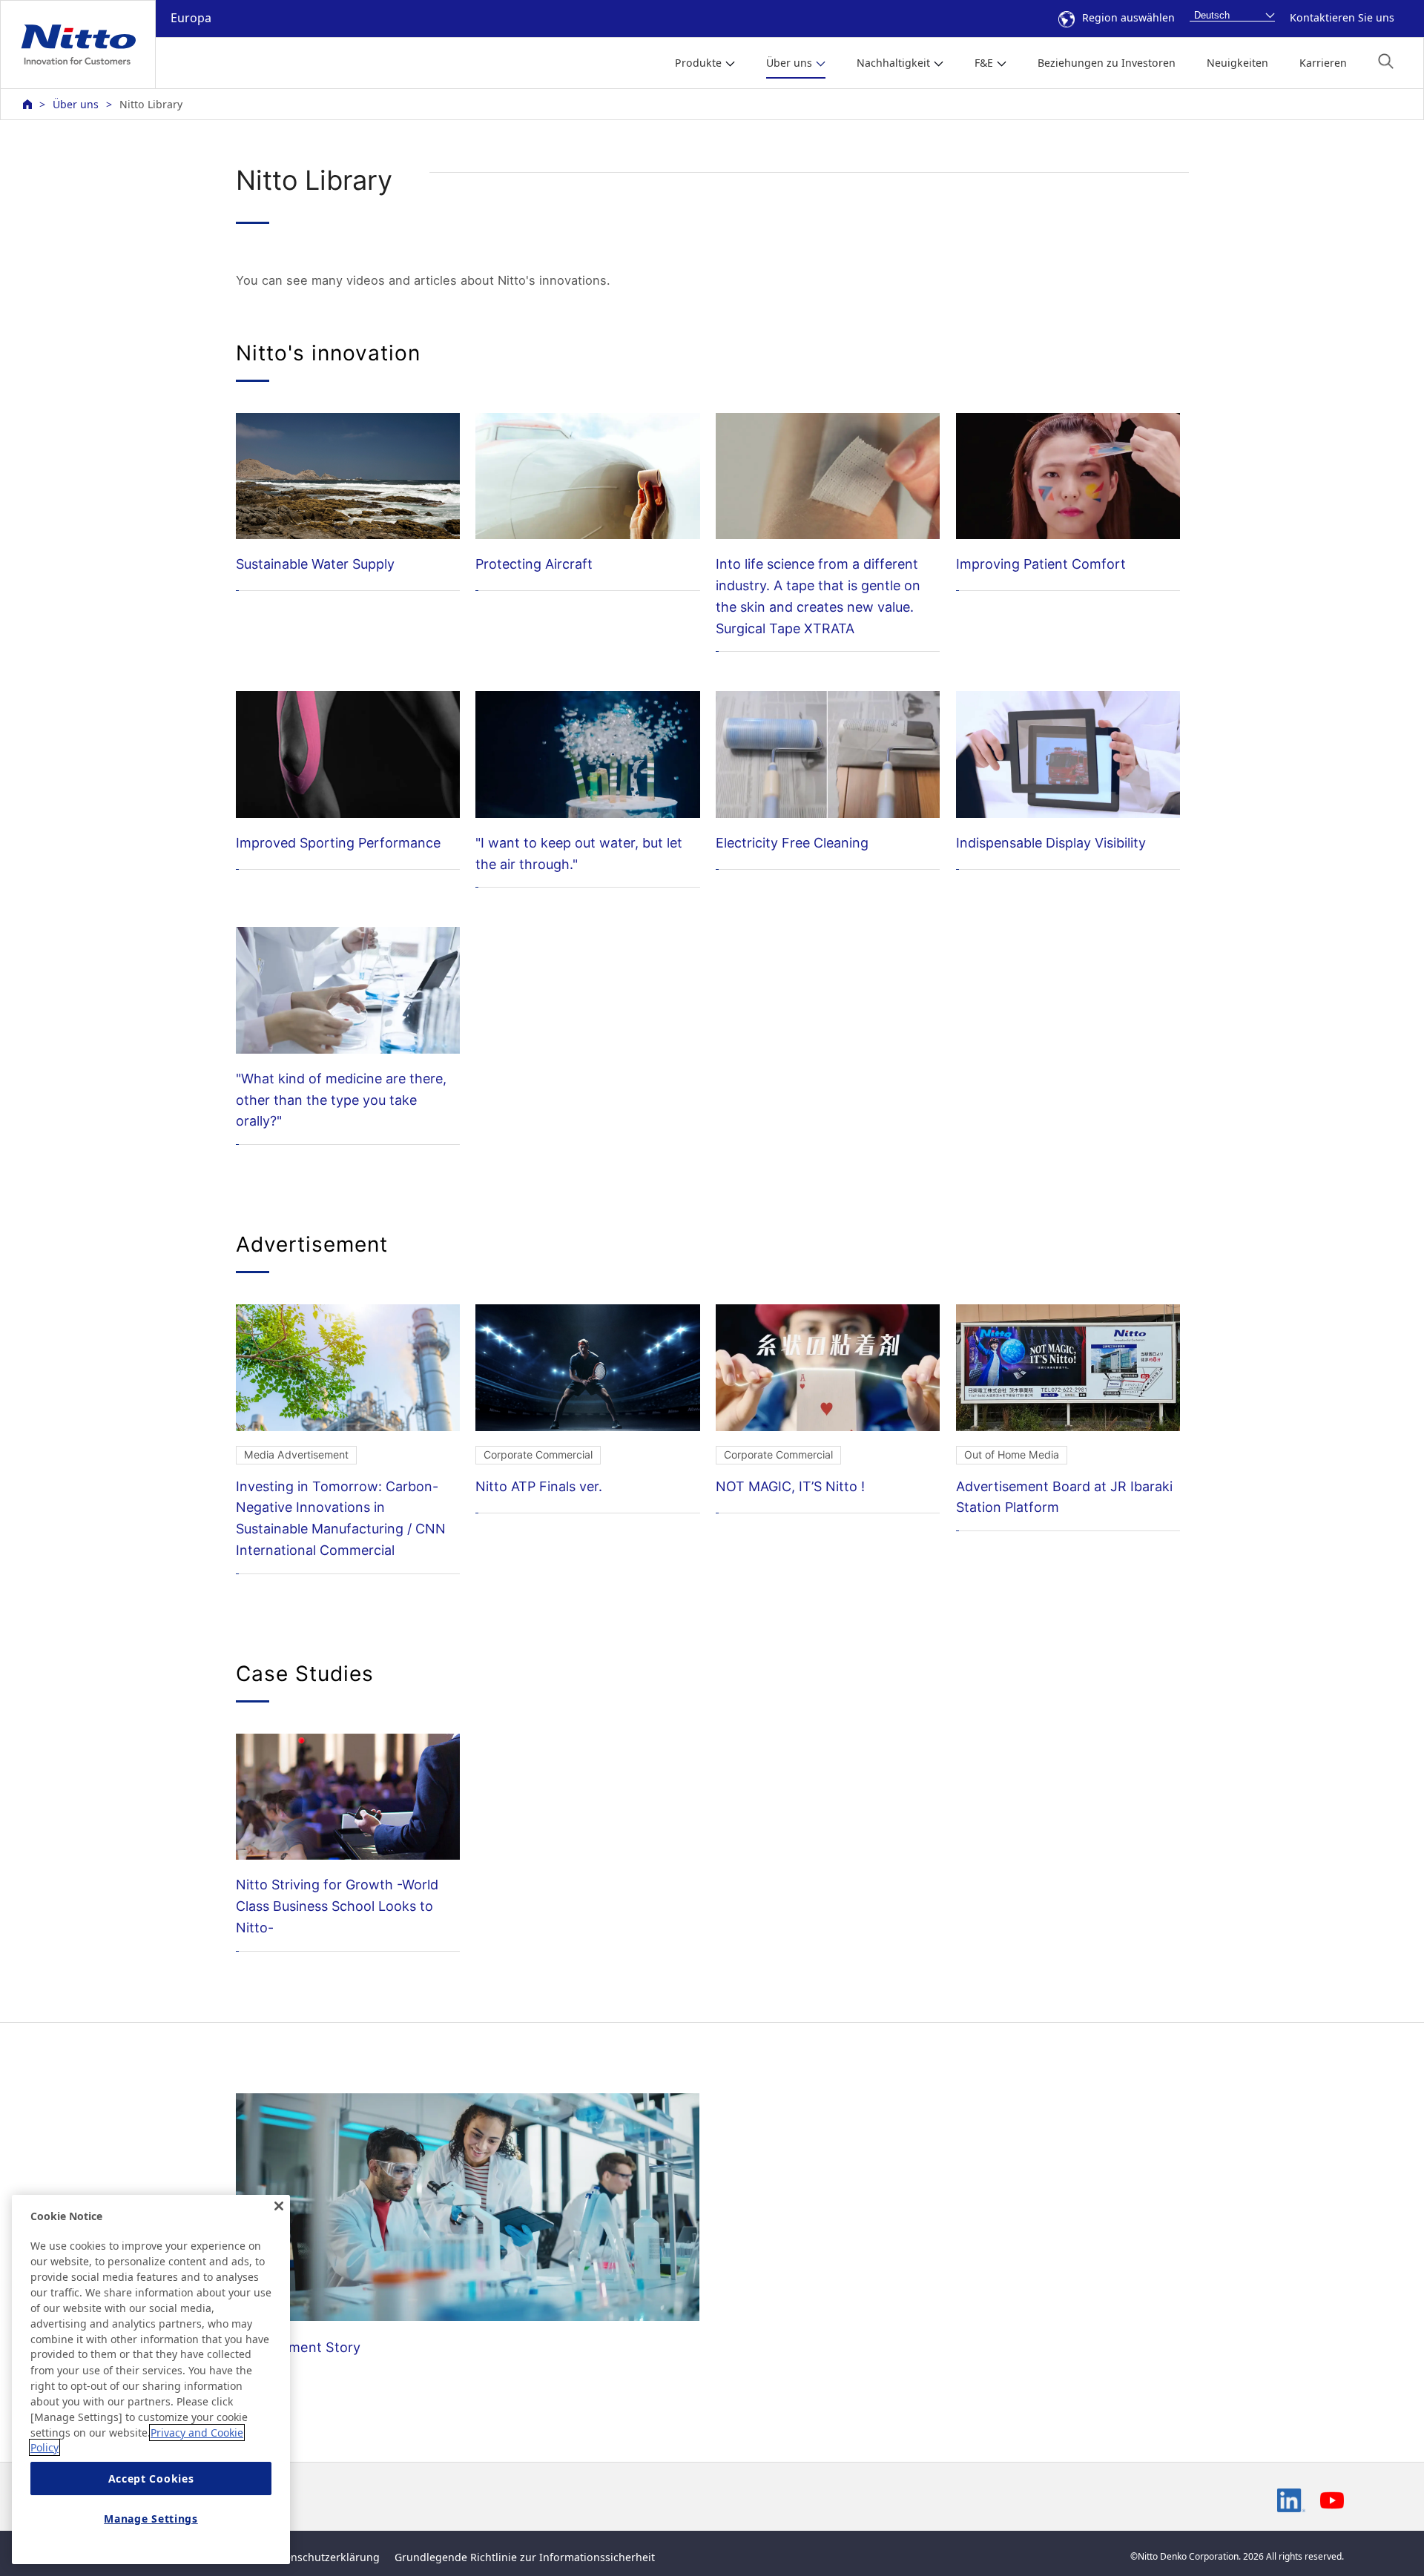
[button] (1386, 61)
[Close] (279, 2206)
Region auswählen (1128, 17)
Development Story (298, 2347)
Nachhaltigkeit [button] (893, 63)
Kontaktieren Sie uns (1342, 17)
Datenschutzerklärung (324, 2557)
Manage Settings (151, 2519)
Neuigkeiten (1237, 63)
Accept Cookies (151, 2478)
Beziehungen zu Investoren (1107, 63)
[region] (151, 2380)
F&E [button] (984, 63)
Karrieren (1323, 63)
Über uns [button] (789, 63)
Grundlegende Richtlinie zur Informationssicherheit (525, 2557)
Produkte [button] (698, 63)
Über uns (76, 104)
